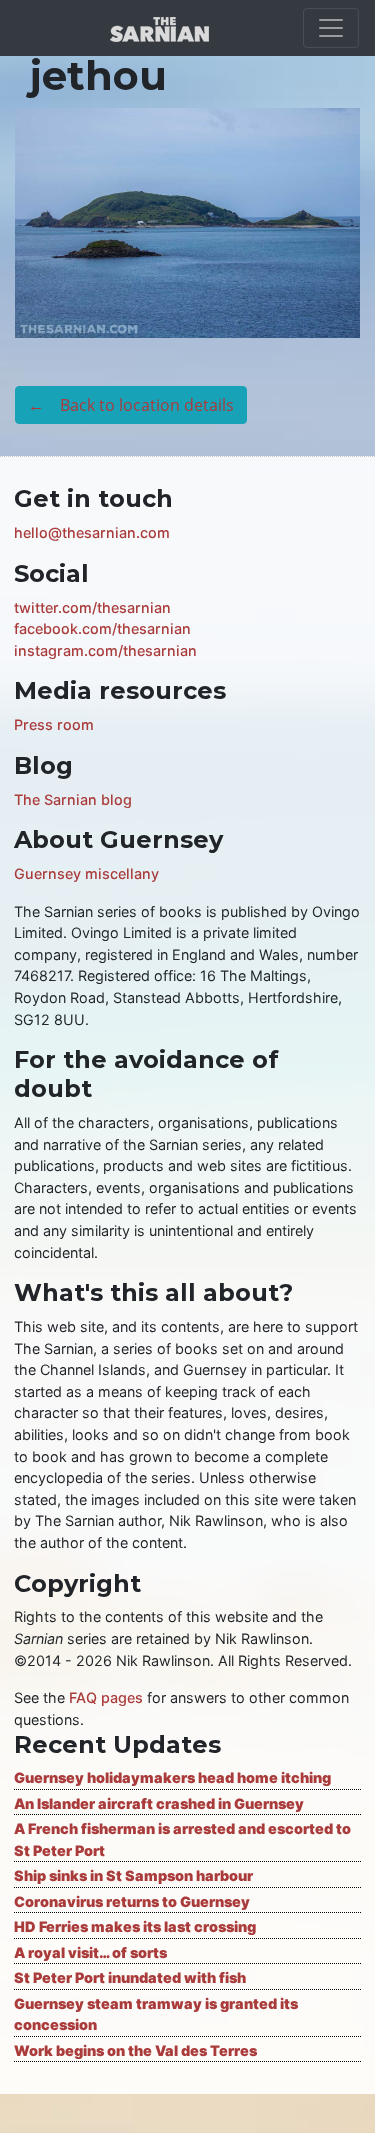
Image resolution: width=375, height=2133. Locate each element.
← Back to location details (131, 405)
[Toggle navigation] (331, 28)
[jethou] (187, 221)
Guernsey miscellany (86, 873)
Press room (54, 724)
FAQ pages (106, 1697)
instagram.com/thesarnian (105, 650)
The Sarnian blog (73, 799)
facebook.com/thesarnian (102, 628)
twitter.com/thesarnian (92, 607)
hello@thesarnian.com (92, 532)
